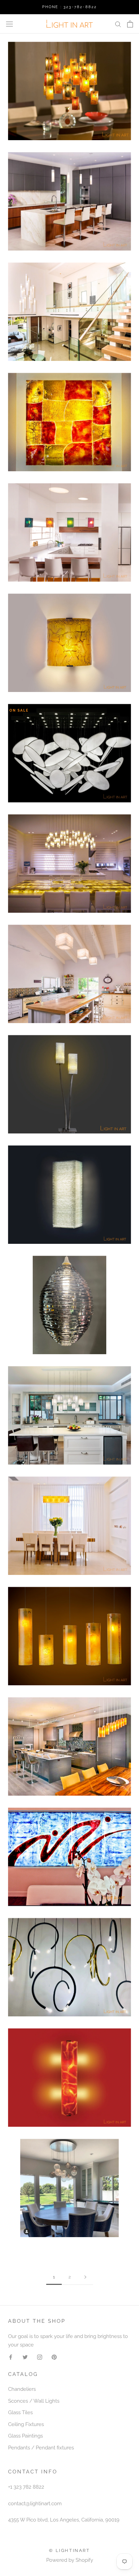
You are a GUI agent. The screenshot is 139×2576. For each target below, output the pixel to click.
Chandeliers (22, 2389)
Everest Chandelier (69, 1417)
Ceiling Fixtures (26, 2424)
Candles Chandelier (69, 314)
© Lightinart (69, 2550)
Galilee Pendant (69, 1638)
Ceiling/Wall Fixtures (69, 424)
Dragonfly (70, 755)
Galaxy (69, 1528)
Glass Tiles (20, 2412)
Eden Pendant (69, 976)
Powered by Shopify (70, 2560)
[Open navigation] (9, 24)
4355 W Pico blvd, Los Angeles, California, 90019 (64, 2520)
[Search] (118, 24)
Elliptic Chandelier (69, 1307)
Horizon (70, 2080)
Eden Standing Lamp (69, 1086)
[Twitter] (25, 2357)
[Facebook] (11, 2357)
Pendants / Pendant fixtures (41, 2448)
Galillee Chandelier (69, 1748)
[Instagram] (40, 2357)
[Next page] (85, 2277)
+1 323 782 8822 (26, 2487)
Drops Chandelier (69, 865)
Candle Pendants (70, 203)
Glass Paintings (69, 1859)
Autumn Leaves (69, 93)
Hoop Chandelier (69, 1969)
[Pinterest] (54, 2357)
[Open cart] (130, 24)
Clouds (69, 534)
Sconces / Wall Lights (34, 2401)
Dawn (69, 645)
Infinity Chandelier (69, 2190)
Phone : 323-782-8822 (70, 7)
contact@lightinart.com (35, 2504)
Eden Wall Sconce (69, 1197)
